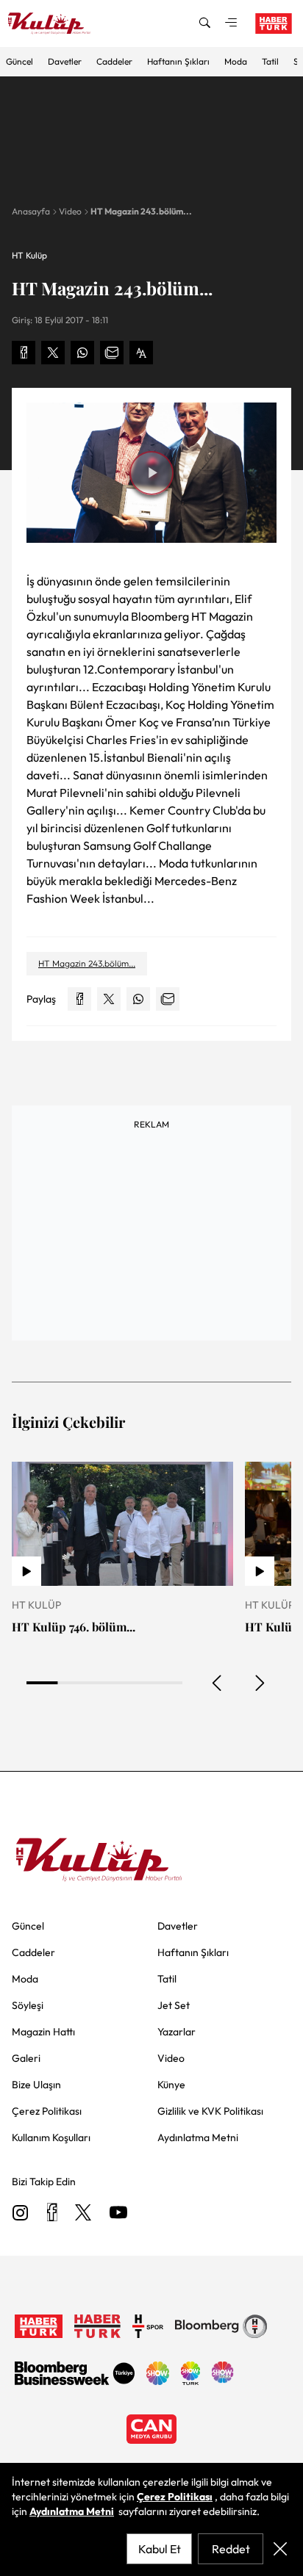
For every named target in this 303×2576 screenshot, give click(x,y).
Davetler (65, 61)
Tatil (270, 61)
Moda (236, 61)
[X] (83, 2214)
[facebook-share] (24, 353)
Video (70, 211)
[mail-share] (112, 353)
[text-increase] (141, 353)
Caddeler (114, 61)
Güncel (19, 61)
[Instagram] (21, 2214)
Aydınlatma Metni (72, 2511)
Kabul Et (160, 2549)
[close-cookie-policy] (280, 2549)
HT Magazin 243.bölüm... (141, 211)
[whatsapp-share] (82, 353)
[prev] (218, 1683)
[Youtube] (118, 2214)
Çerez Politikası (175, 2497)
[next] (259, 1683)
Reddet (231, 2549)
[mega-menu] (231, 24)
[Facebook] (52, 2214)
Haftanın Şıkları (178, 61)
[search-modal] (204, 24)
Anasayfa (31, 211)
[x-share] (53, 353)
